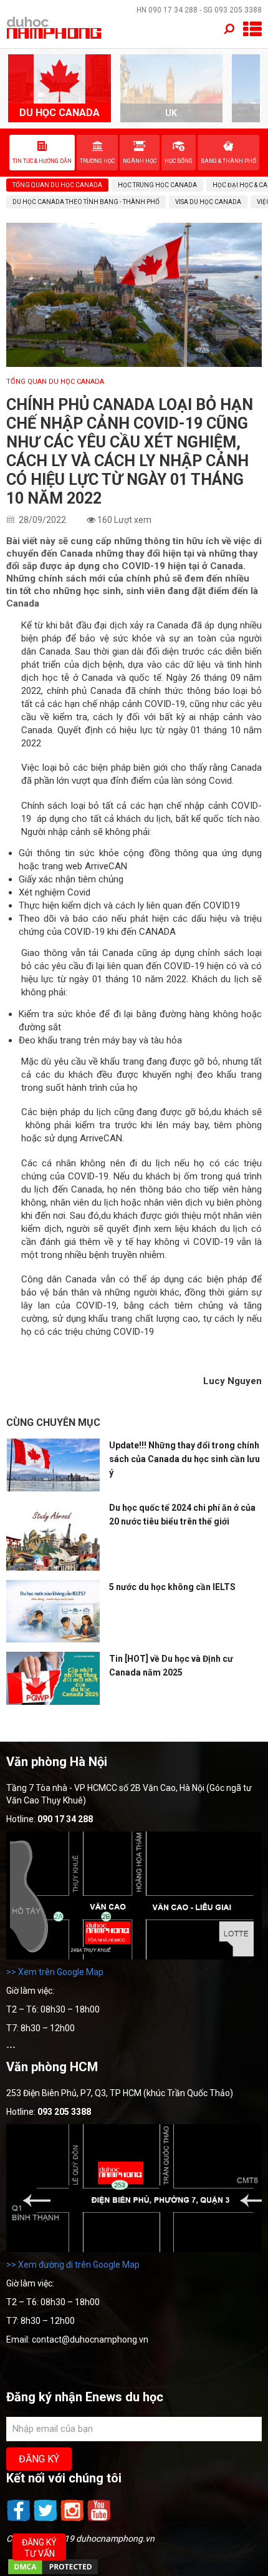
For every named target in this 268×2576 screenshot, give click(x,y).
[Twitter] (46, 2520)
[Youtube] (99, 2520)
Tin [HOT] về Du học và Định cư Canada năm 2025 (171, 1666)
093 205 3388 (238, 10)
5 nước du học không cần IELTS (172, 1587)
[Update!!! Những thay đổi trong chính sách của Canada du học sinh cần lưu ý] (53, 1465)
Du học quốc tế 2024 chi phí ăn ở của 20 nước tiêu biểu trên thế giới (182, 1515)
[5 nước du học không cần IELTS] (53, 1611)
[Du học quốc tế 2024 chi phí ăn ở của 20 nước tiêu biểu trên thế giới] (53, 1536)
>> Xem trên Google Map (55, 1972)
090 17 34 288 (173, 10)
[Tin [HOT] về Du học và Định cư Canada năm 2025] (53, 1678)
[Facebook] (20, 2520)
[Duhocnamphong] (55, 27)
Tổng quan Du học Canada (55, 382)
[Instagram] (73, 2520)
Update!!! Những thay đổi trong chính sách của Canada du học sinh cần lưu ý (184, 1459)
